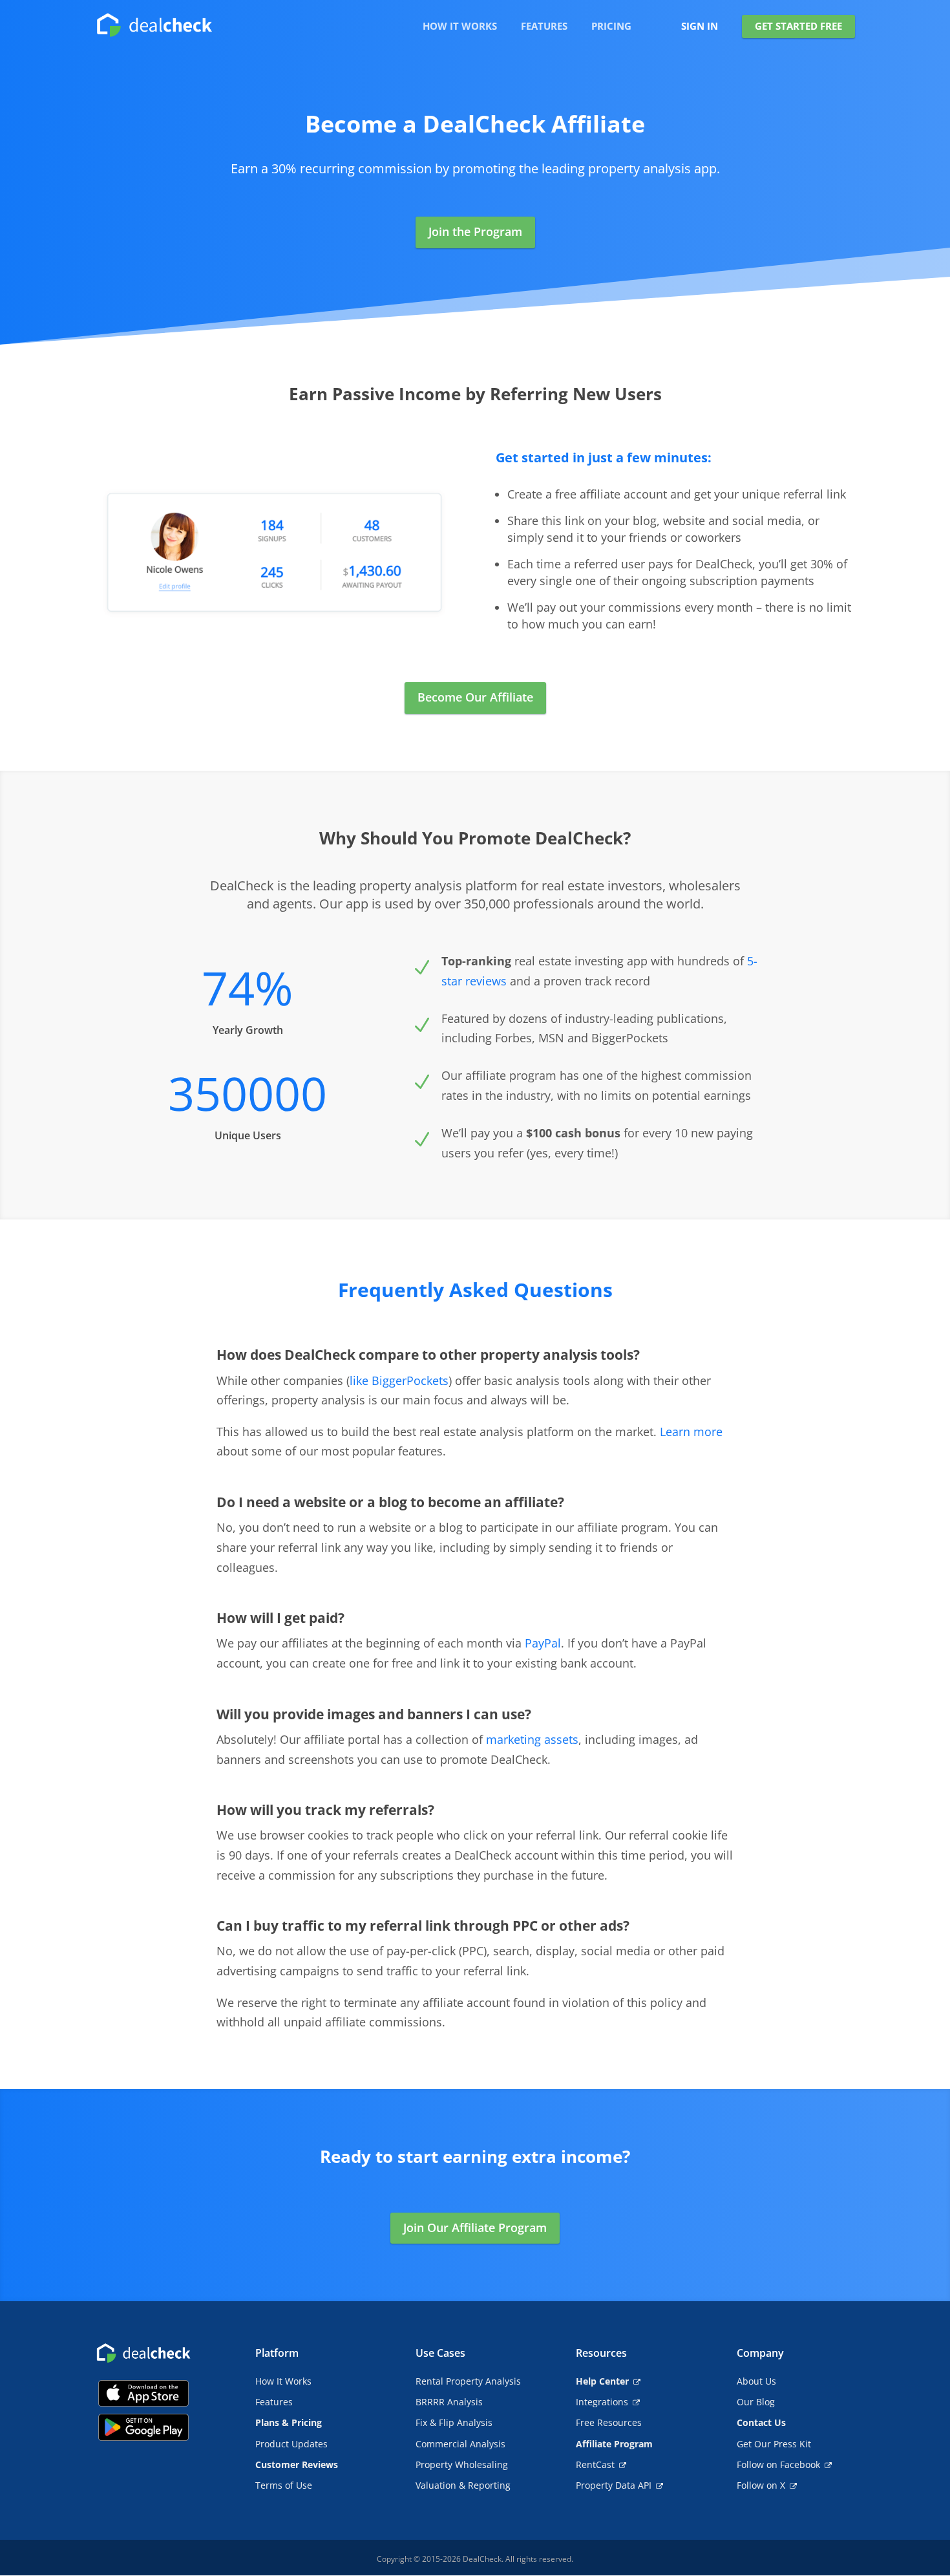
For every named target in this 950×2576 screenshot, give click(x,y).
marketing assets (532, 1739)
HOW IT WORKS (460, 27)
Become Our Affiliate (475, 697)
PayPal (543, 1643)
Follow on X (761, 2485)
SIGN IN (700, 27)
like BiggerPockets (399, 1380)
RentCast (595, 2464)
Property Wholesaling (462, 2464)
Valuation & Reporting (463, 2485)
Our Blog (756, 2402)
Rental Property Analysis (468, 2381)
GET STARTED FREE (798, 26)
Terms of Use (284, 2485)
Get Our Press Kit (774, 2444)
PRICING (611, 27)
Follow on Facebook (778, 2464)
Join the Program (475, 231)
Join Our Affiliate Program (475, 2227)
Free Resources (609, 2422)
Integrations (602, 2402)
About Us (756, 2381)
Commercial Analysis (460, 2444)
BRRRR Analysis (449, 2402)
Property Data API (614, 2485)
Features (274, 2402)
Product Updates (291, 2444)
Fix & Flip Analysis (454, 2422)
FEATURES (544, 27)
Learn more (691, 1432)
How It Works (283, 2381)
